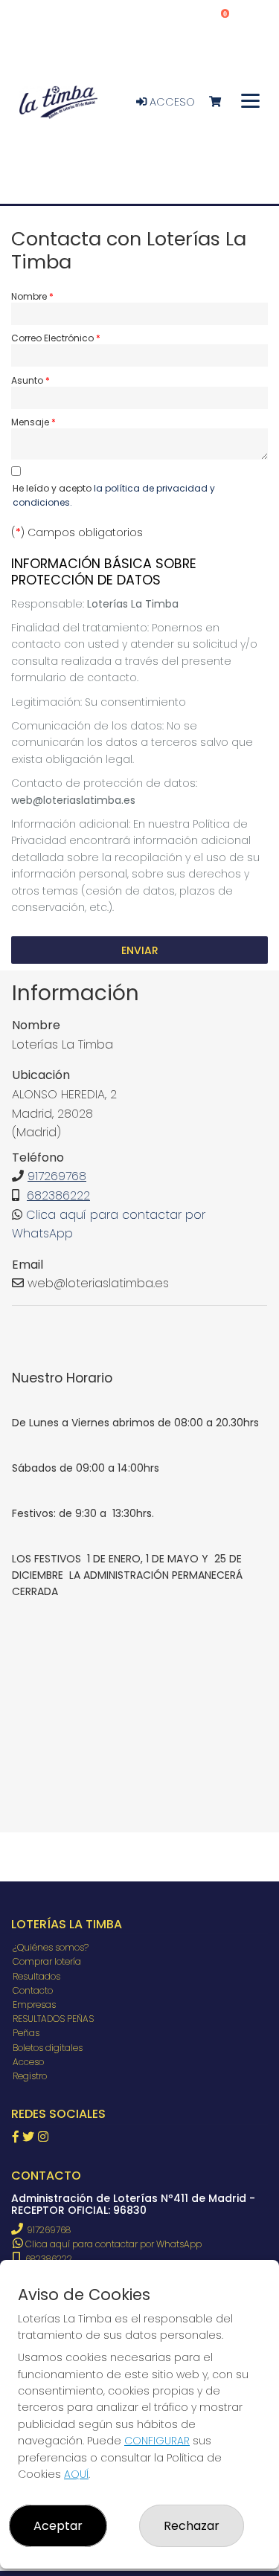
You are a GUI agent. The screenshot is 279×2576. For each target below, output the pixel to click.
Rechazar (192, 2526)
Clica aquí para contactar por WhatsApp (112, 2244)
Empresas (34, 2005)
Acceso (171, 102)
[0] (222, 102)
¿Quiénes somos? (51, 1947)
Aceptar (58, 2526)
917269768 (57, 1176)
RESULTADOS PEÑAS (53, 2019)
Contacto (33, 1990)
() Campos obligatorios (77, 532)
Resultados (36, 1976)
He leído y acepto (114, 495)
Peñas (26, 2033)
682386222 (58, 1195)
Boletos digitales (48, 2048)
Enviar (140, 950)
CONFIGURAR (157, 2441)
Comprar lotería (47, 1961)
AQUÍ (76, 2474)
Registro (30, 2076)
